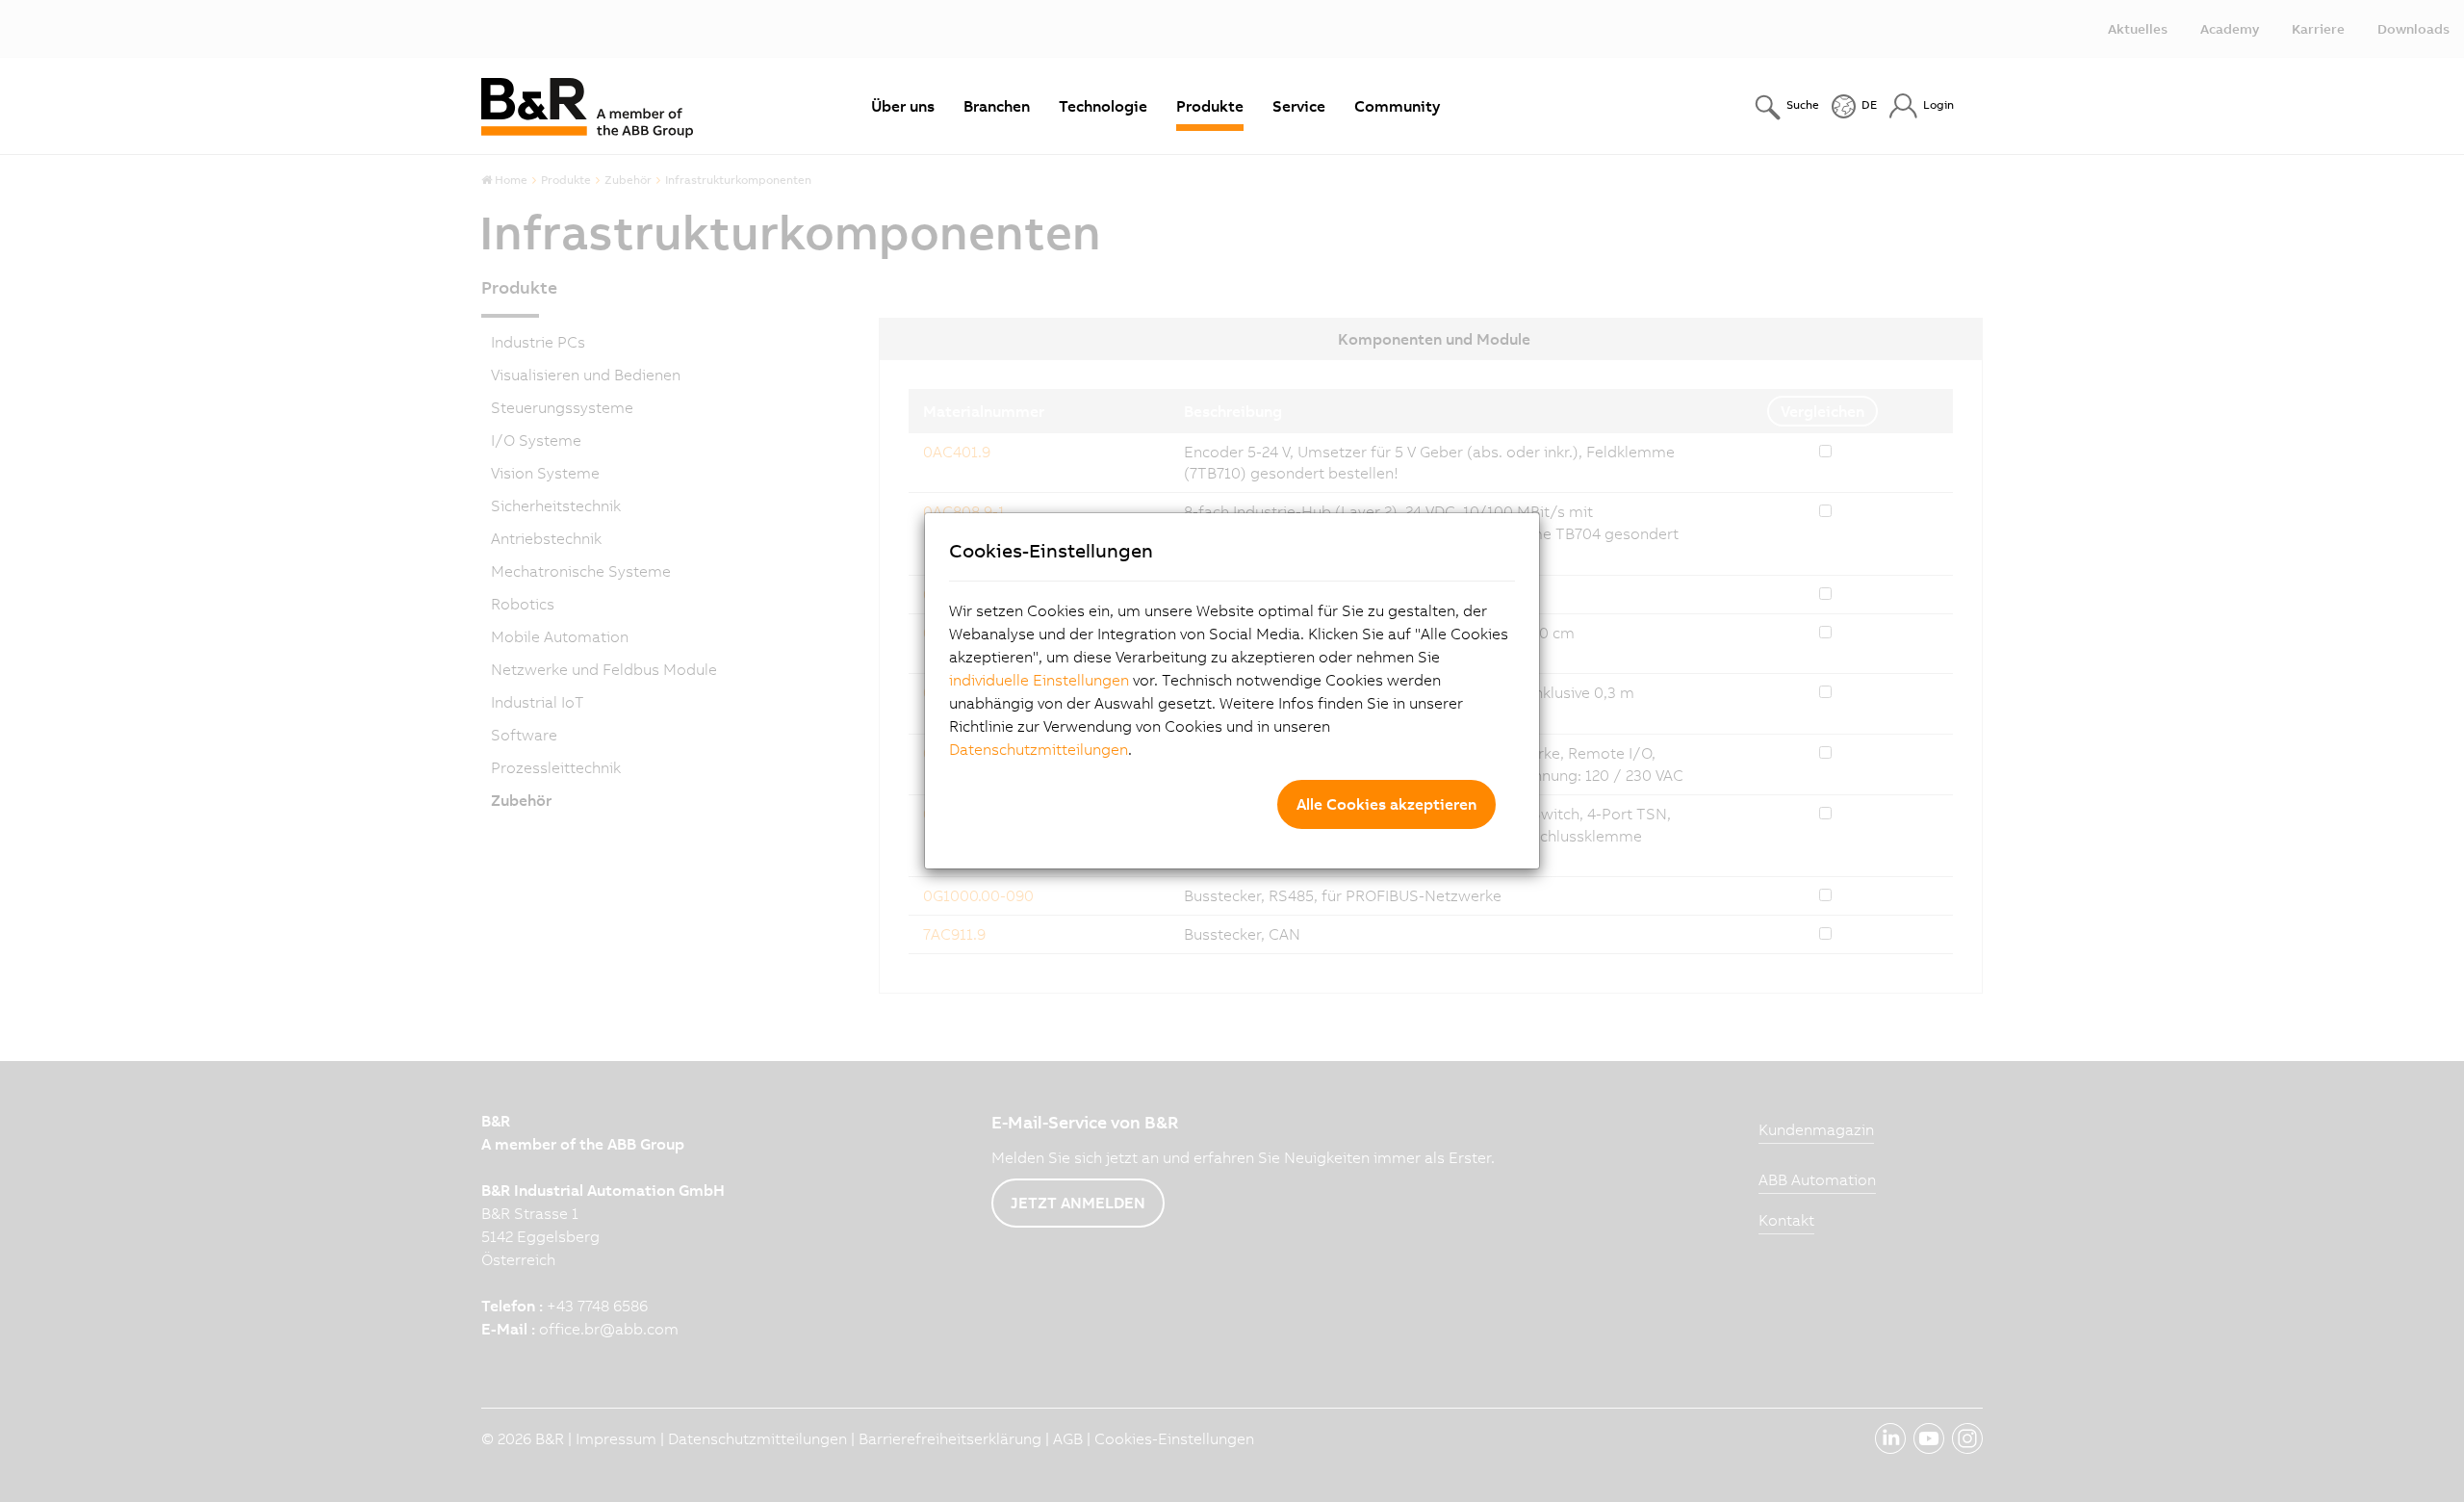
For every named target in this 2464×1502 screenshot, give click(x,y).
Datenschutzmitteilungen (1039, 749)
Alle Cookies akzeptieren (1386, 804)
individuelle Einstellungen (1039, 680)
